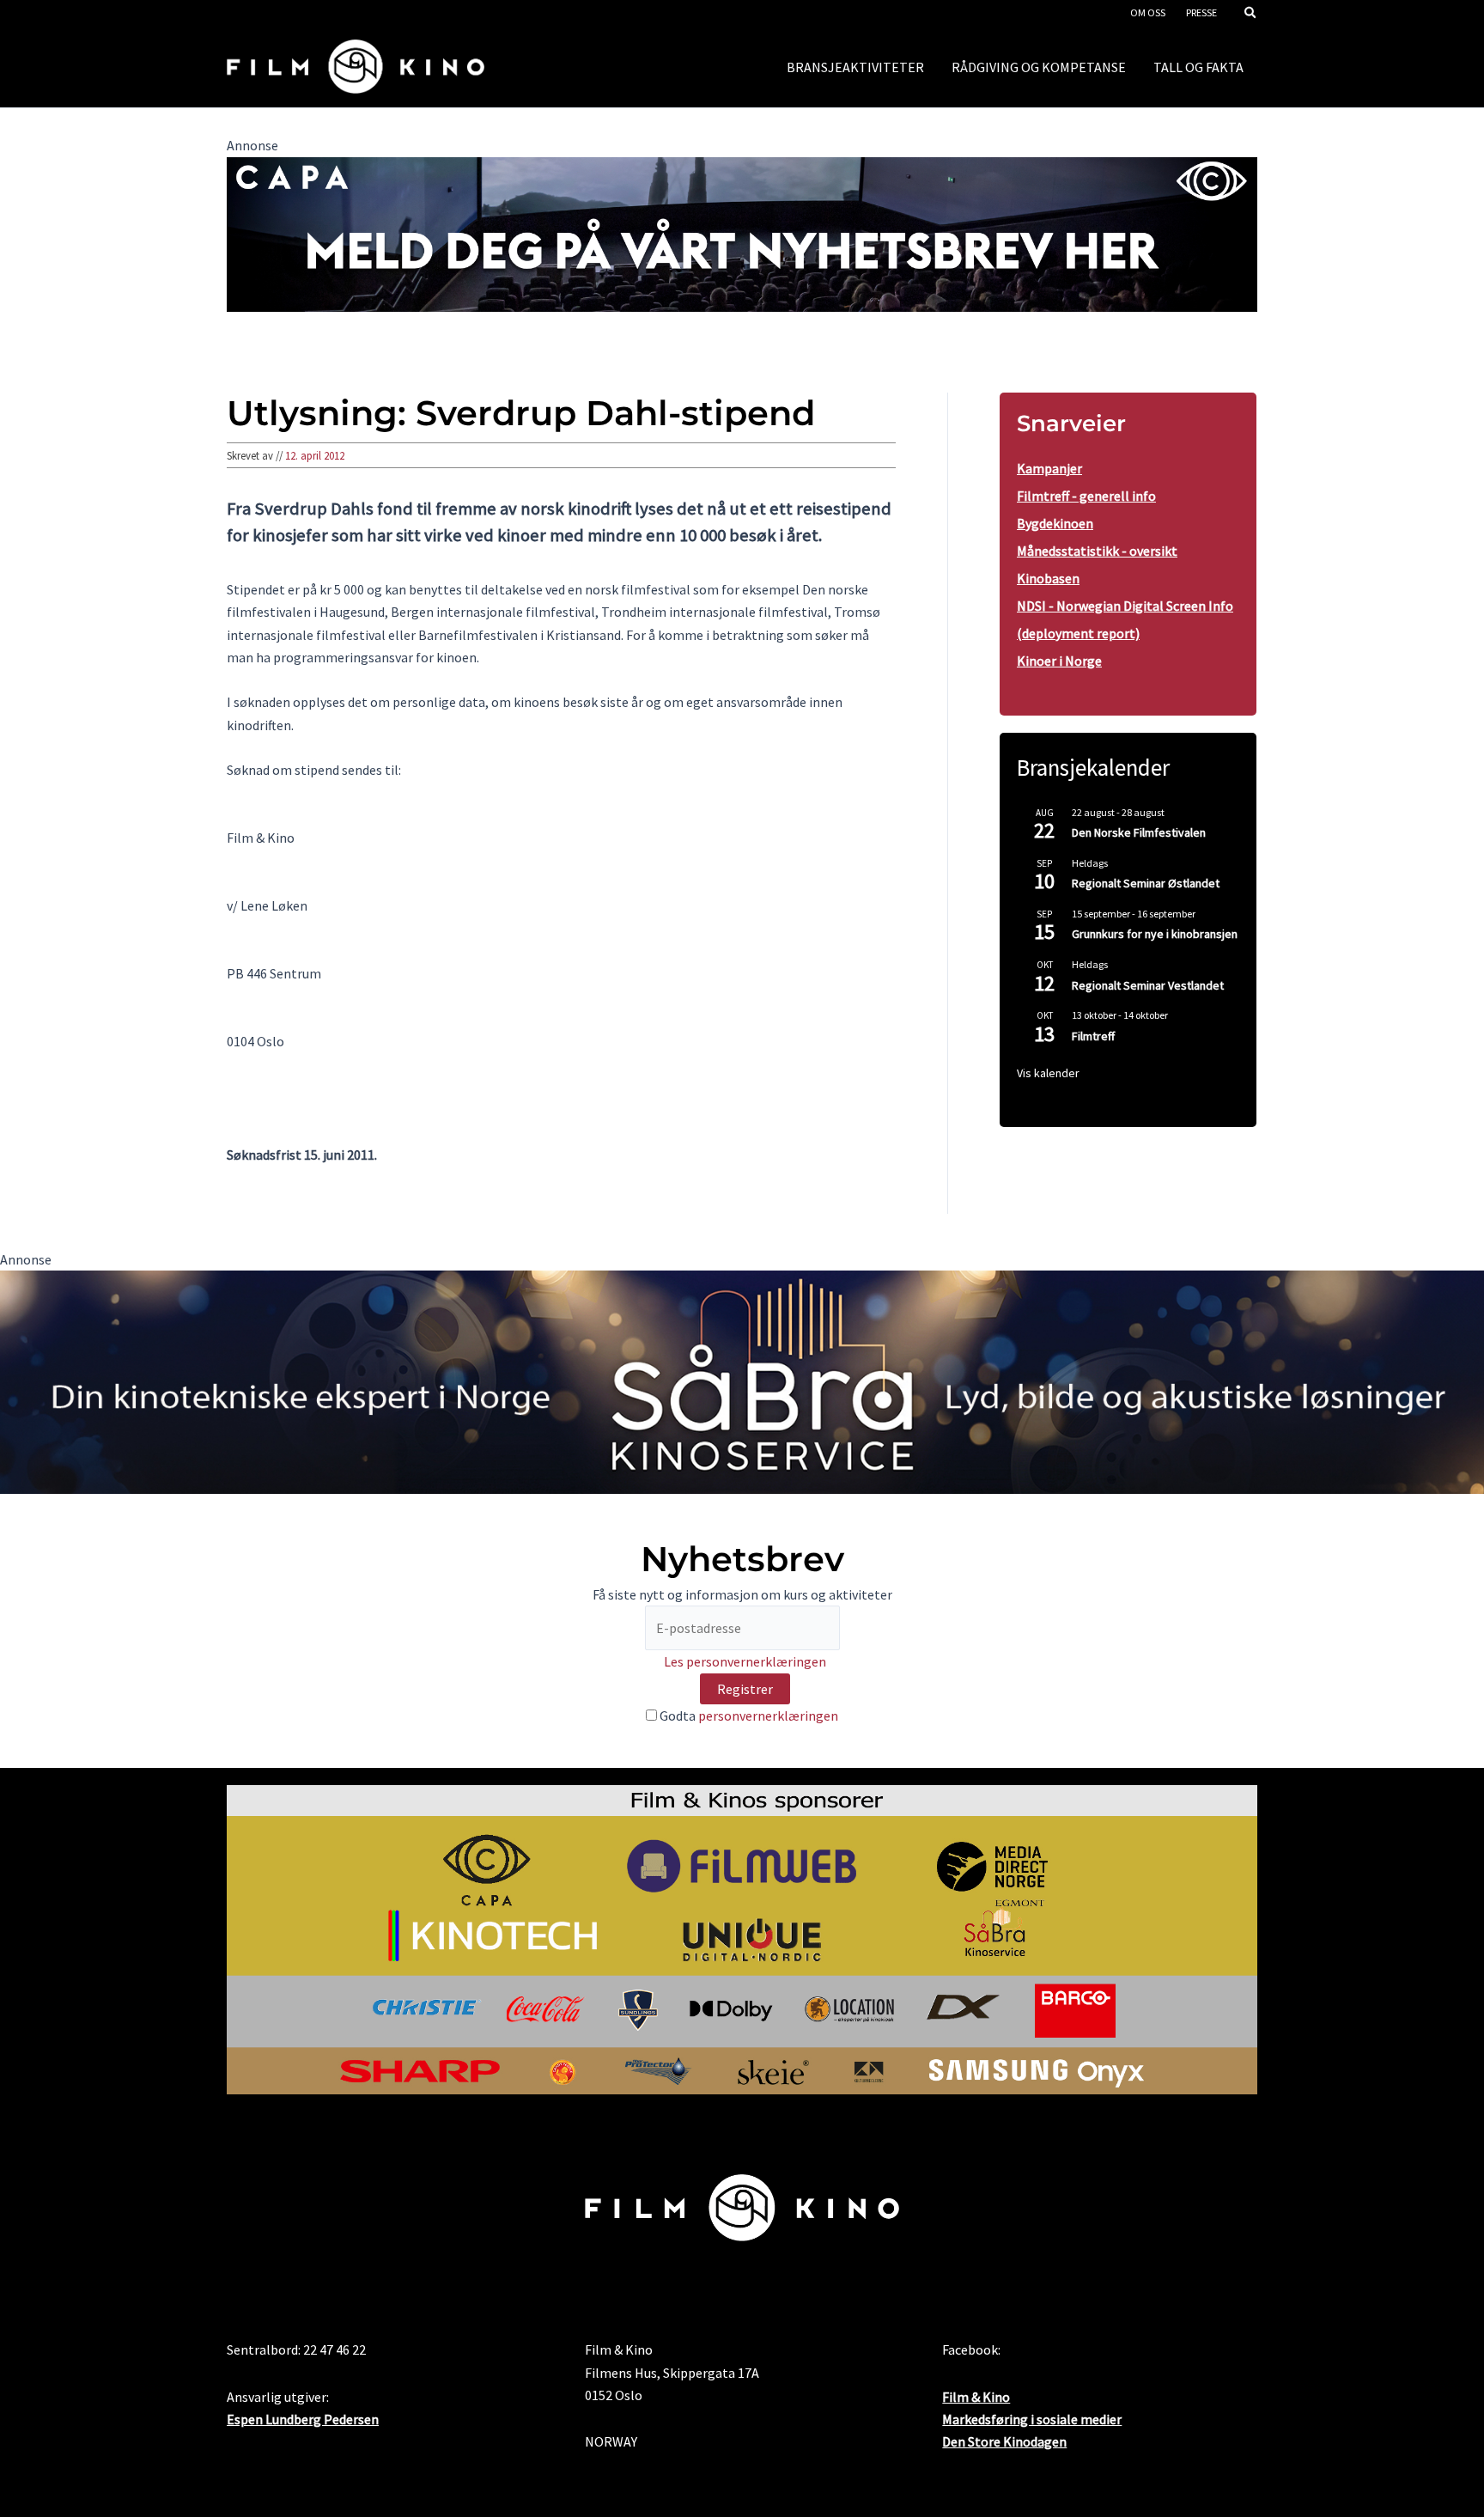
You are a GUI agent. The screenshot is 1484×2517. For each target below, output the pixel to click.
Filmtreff (1093, 1036)
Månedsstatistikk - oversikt (1097, 551)
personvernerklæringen (768, 1716)
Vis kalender (1048, 1073)
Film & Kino (976, 2397)
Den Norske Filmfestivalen (1139, 832)
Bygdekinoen (1055, 523)
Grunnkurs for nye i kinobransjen (1155, 934)
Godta (748, 1716)
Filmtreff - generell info (1086, 496)
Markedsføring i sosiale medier (1032, 2419)
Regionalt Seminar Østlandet (1146, 883)
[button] (1251, 14)
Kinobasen (1048, 578)
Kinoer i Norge (1059, 661)
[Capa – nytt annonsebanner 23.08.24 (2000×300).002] (742, 233)
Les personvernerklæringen (745, 1661)
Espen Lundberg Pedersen (303, 2419)
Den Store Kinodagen (1004, 2441)
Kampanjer (1049, 468)
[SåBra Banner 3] (742, 1380)
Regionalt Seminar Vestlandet (1148, 985)
